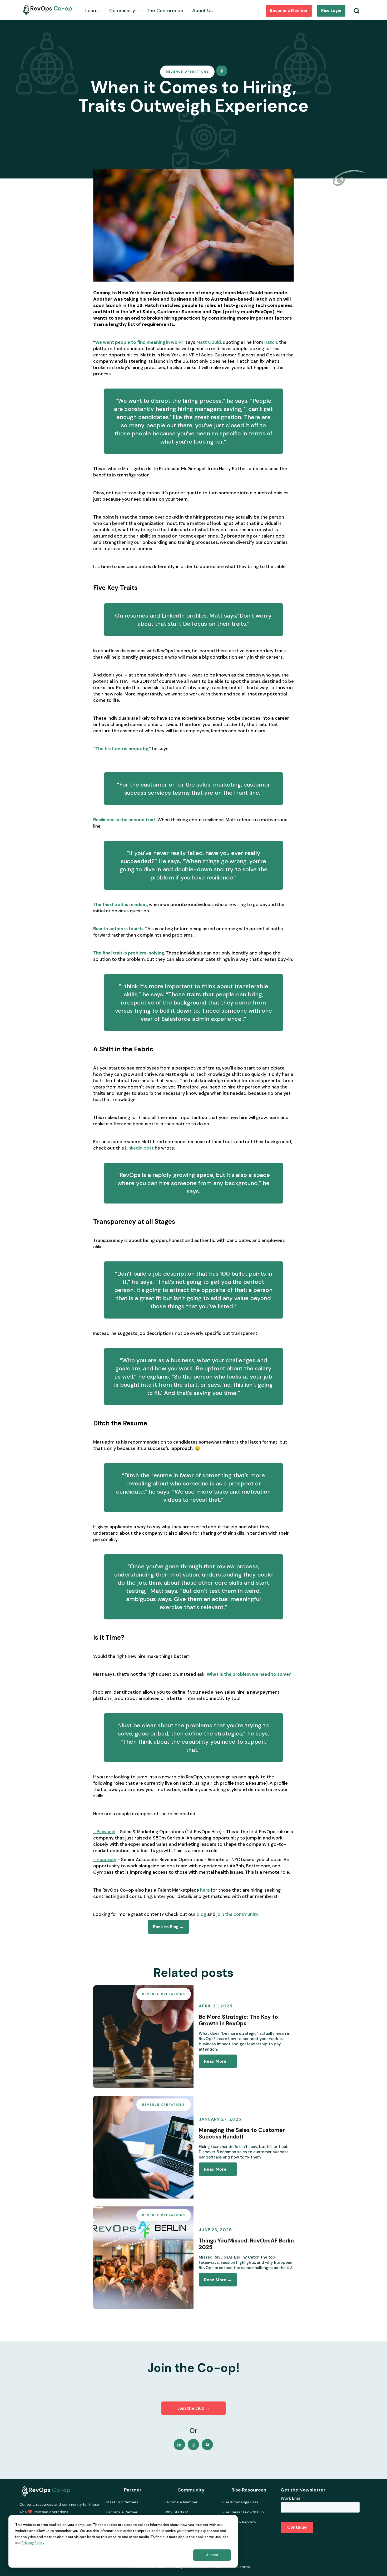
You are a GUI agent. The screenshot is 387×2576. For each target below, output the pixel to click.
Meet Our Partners (122, 2502)
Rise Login (331, 11)
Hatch (271, 342)
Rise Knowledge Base (240, 2502)
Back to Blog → (168, 1927)
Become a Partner (122, 2512)
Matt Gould (209, 342)
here (205, 1890)
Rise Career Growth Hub (243, 2512)
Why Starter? (176, 2512)
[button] (94, 10)
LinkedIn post (139, 1148)
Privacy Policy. (33, 2543)
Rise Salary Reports (239, 2522)
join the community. (237, 1914)
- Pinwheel (104, 1832)
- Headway (105, 1859)
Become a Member (289, 11)
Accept (212, 2555)
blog (201, 1914)
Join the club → (193, 2408)
